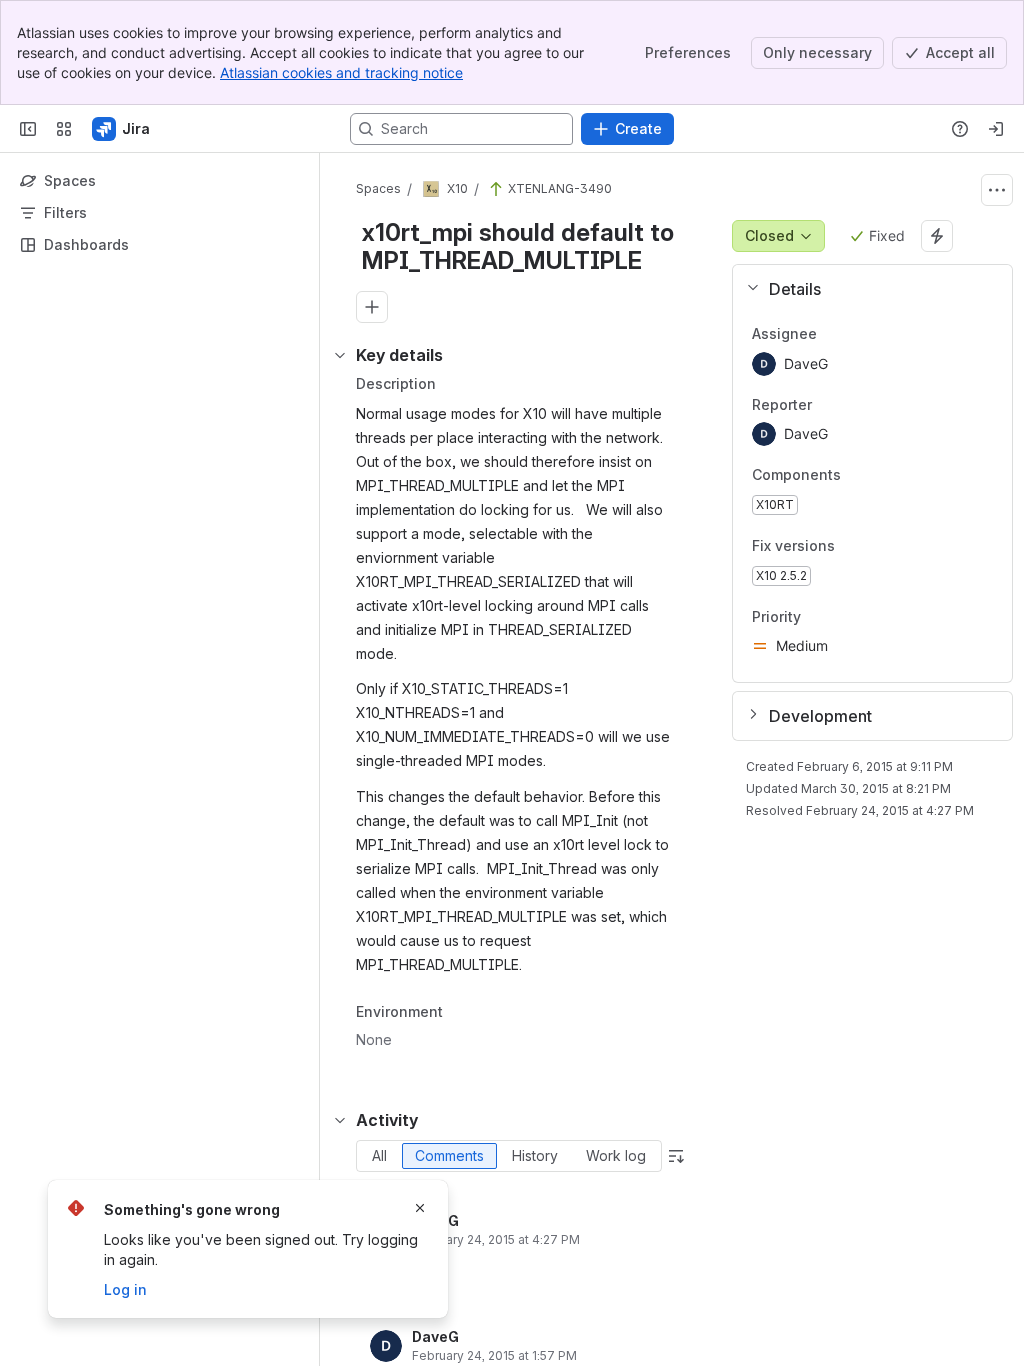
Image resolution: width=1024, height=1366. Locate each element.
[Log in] (996, 129)
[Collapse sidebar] (28, 129)
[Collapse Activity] (340, 1120)
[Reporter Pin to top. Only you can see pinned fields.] (828, 405)
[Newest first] (676, 1156)
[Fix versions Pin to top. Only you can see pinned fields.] (879, 546)
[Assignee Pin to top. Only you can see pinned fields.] (833, 334)
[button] (864, 289)
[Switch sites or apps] (64, 129)
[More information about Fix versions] (855, 547)
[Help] (960, 129)
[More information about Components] (861, 477)
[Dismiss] (420, 1208)
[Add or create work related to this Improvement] (372, 307)
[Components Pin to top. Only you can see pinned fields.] (885, 476)
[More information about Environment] (463, 1014)
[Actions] (997, 190)
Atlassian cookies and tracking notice (341, 72)
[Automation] (937, 236)
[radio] (379, 1156)
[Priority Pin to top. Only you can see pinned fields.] (817, 617)
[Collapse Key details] (340, 355)
